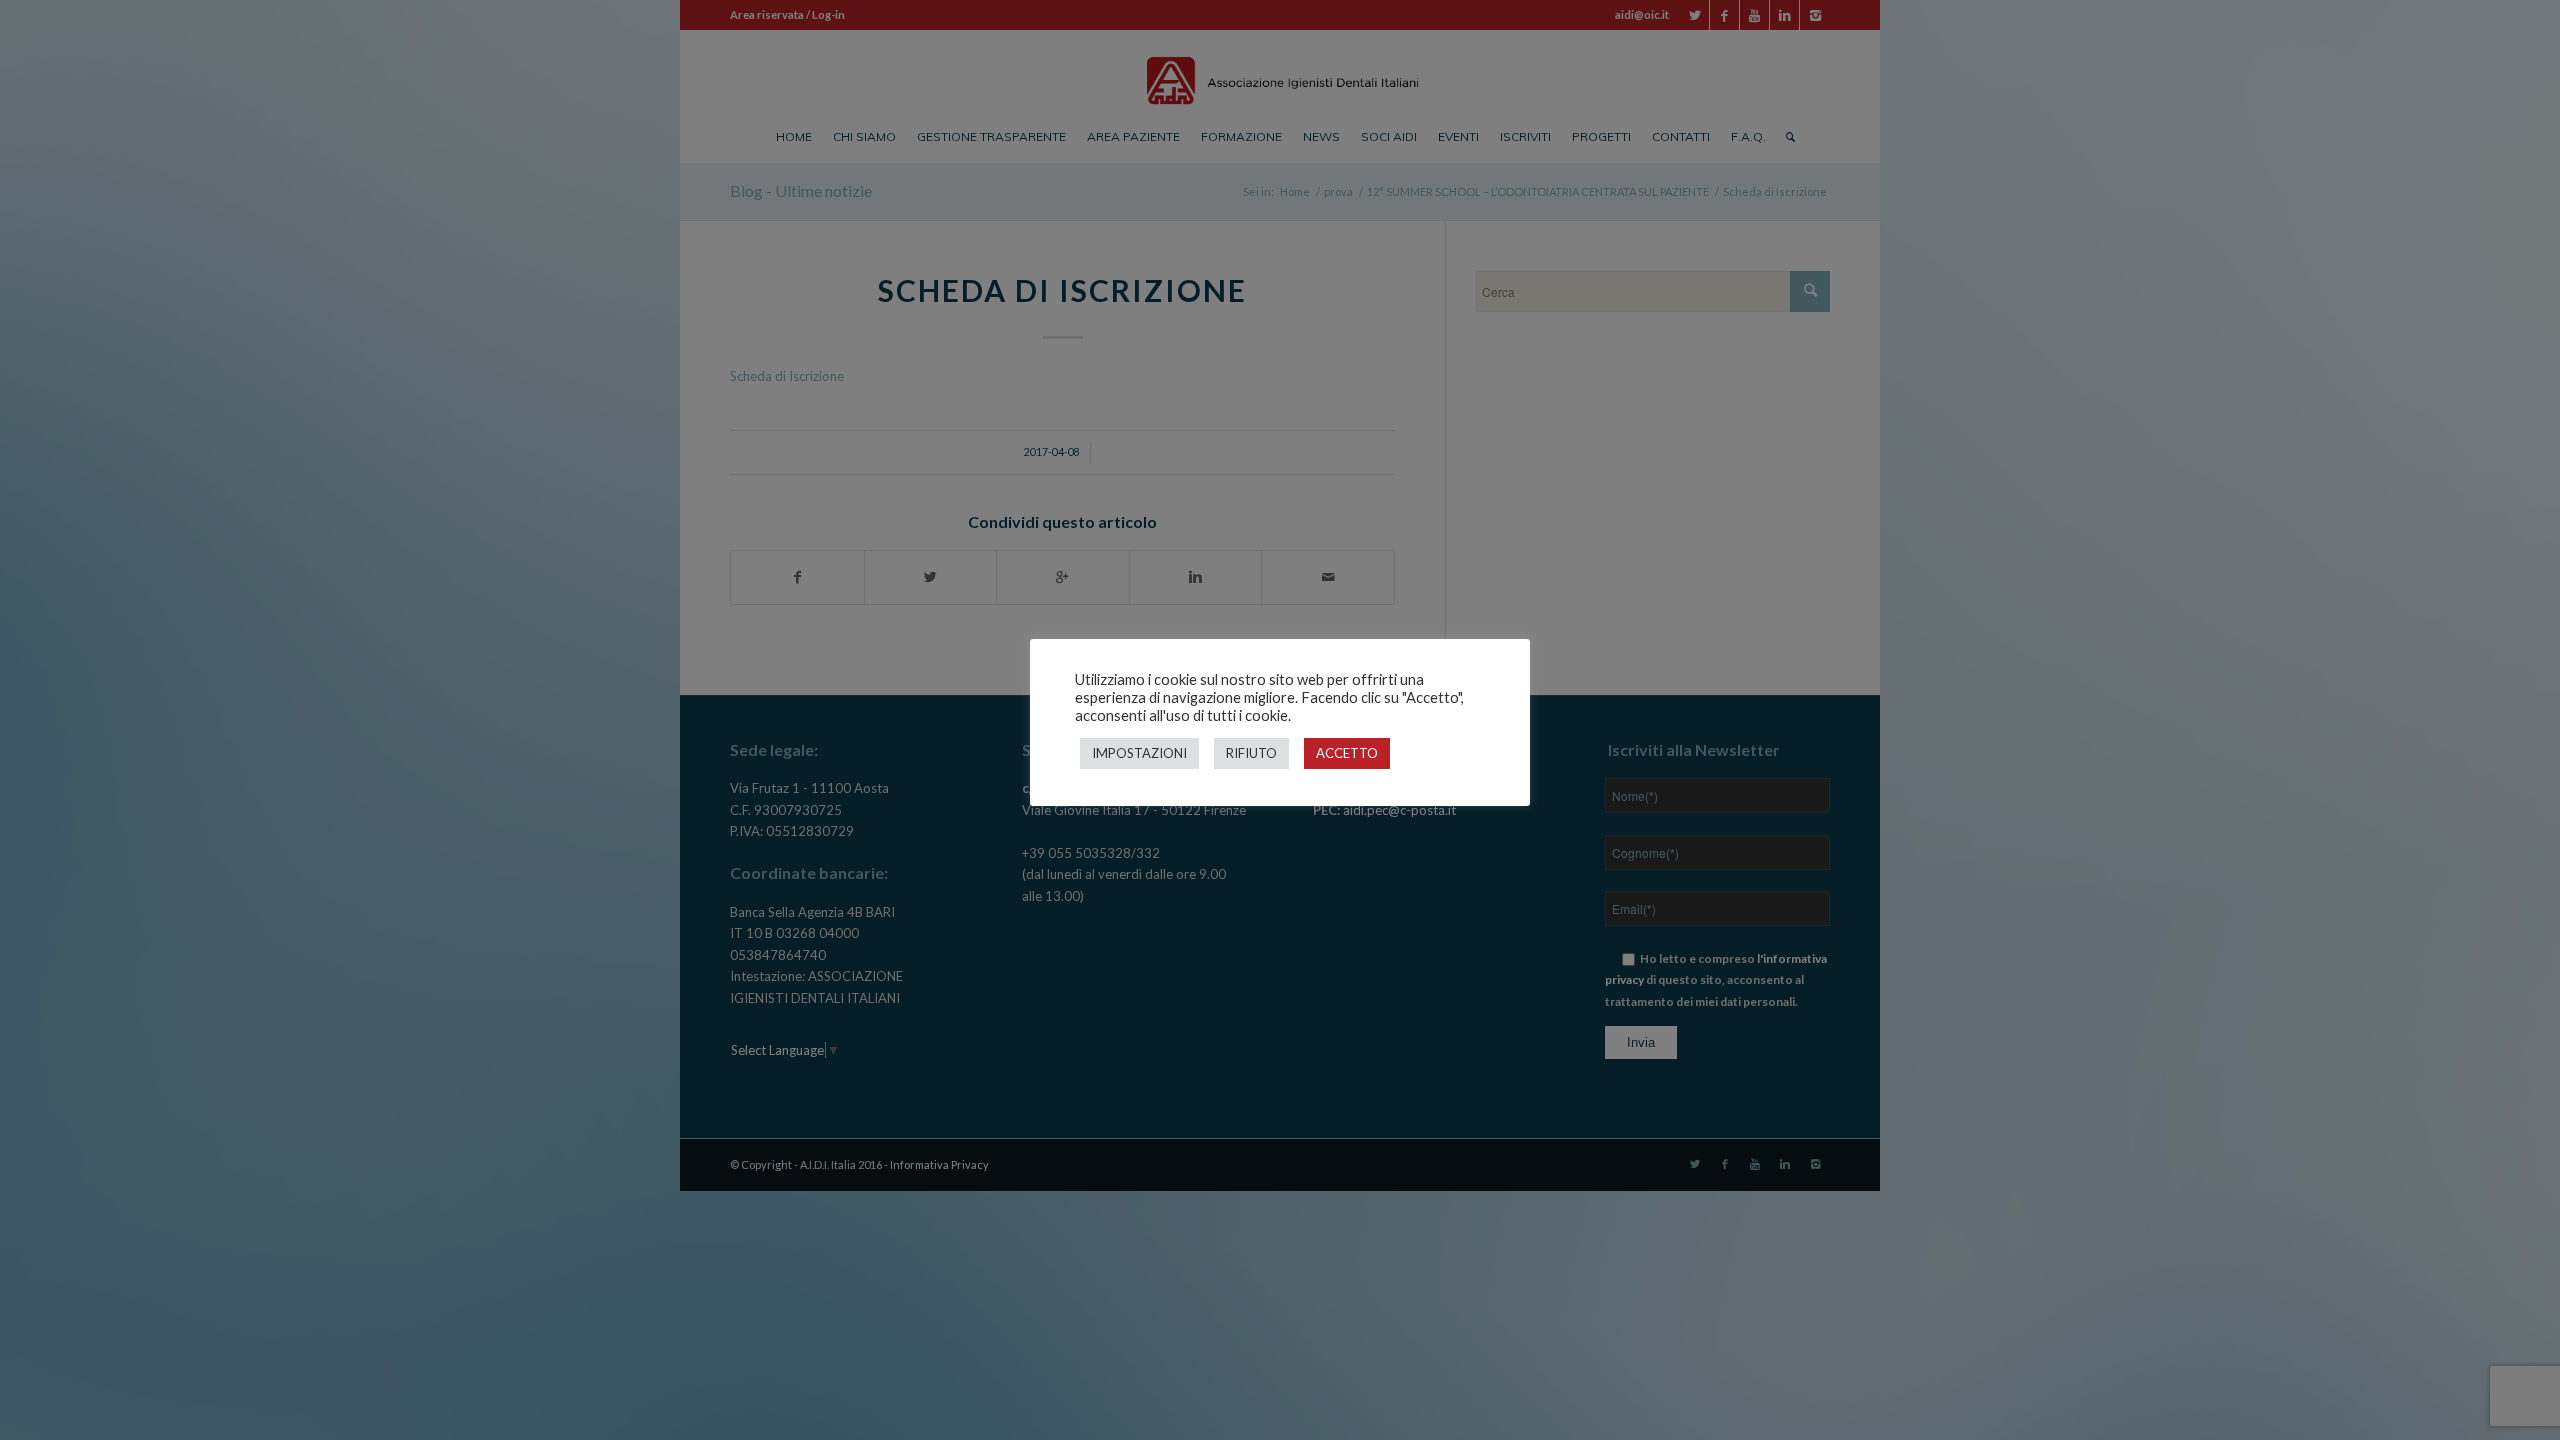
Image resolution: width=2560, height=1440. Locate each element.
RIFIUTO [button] (1251, 753)
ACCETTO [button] (1347, 753)
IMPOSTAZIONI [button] (1139, 753)
